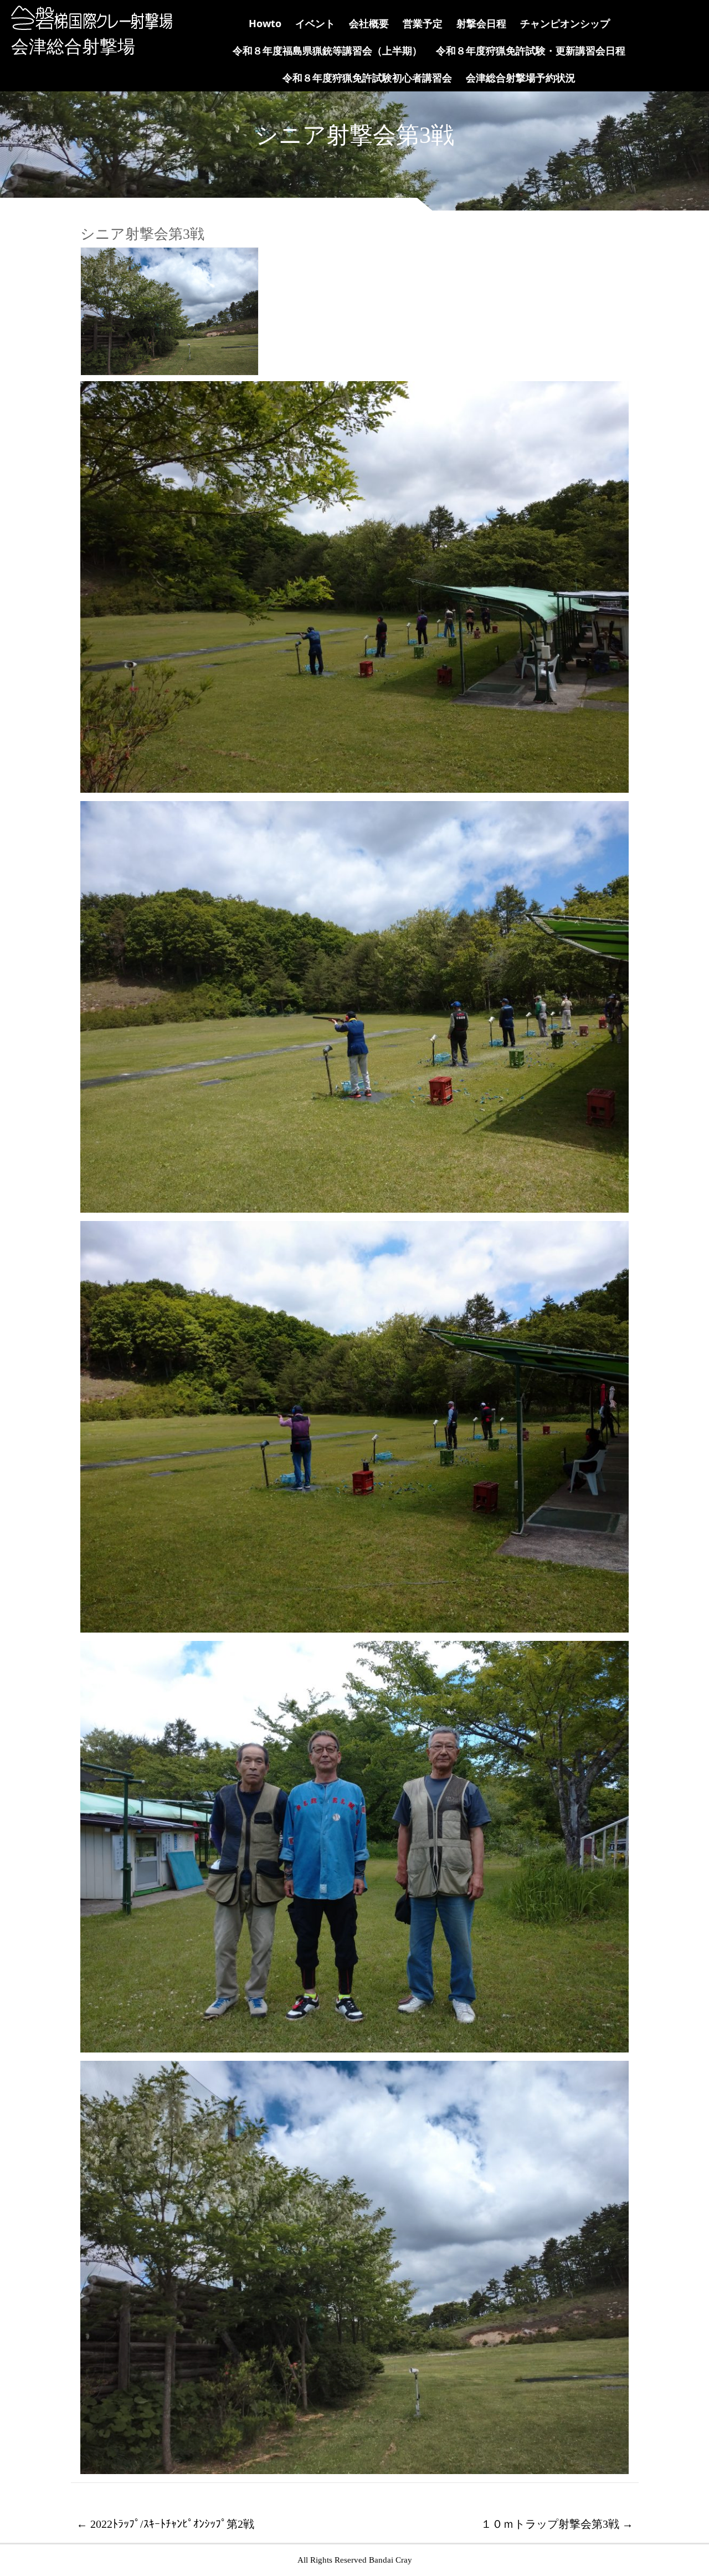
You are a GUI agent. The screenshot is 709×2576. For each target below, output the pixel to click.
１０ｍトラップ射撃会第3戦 (557, 2524)
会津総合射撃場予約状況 (521, 78)
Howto (265, 23)
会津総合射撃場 (73, 47)
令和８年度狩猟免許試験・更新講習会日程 (531, 50)
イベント (315, 23)
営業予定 (423, 23)
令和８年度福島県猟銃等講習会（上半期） (327, 50)
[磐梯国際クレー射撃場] (89, 27)
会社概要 (369, 23)
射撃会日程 (481, 23)
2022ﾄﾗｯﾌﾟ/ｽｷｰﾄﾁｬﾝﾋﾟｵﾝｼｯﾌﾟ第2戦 (165, 2524)
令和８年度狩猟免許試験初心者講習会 (367, 78)
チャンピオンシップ (565, 23)
